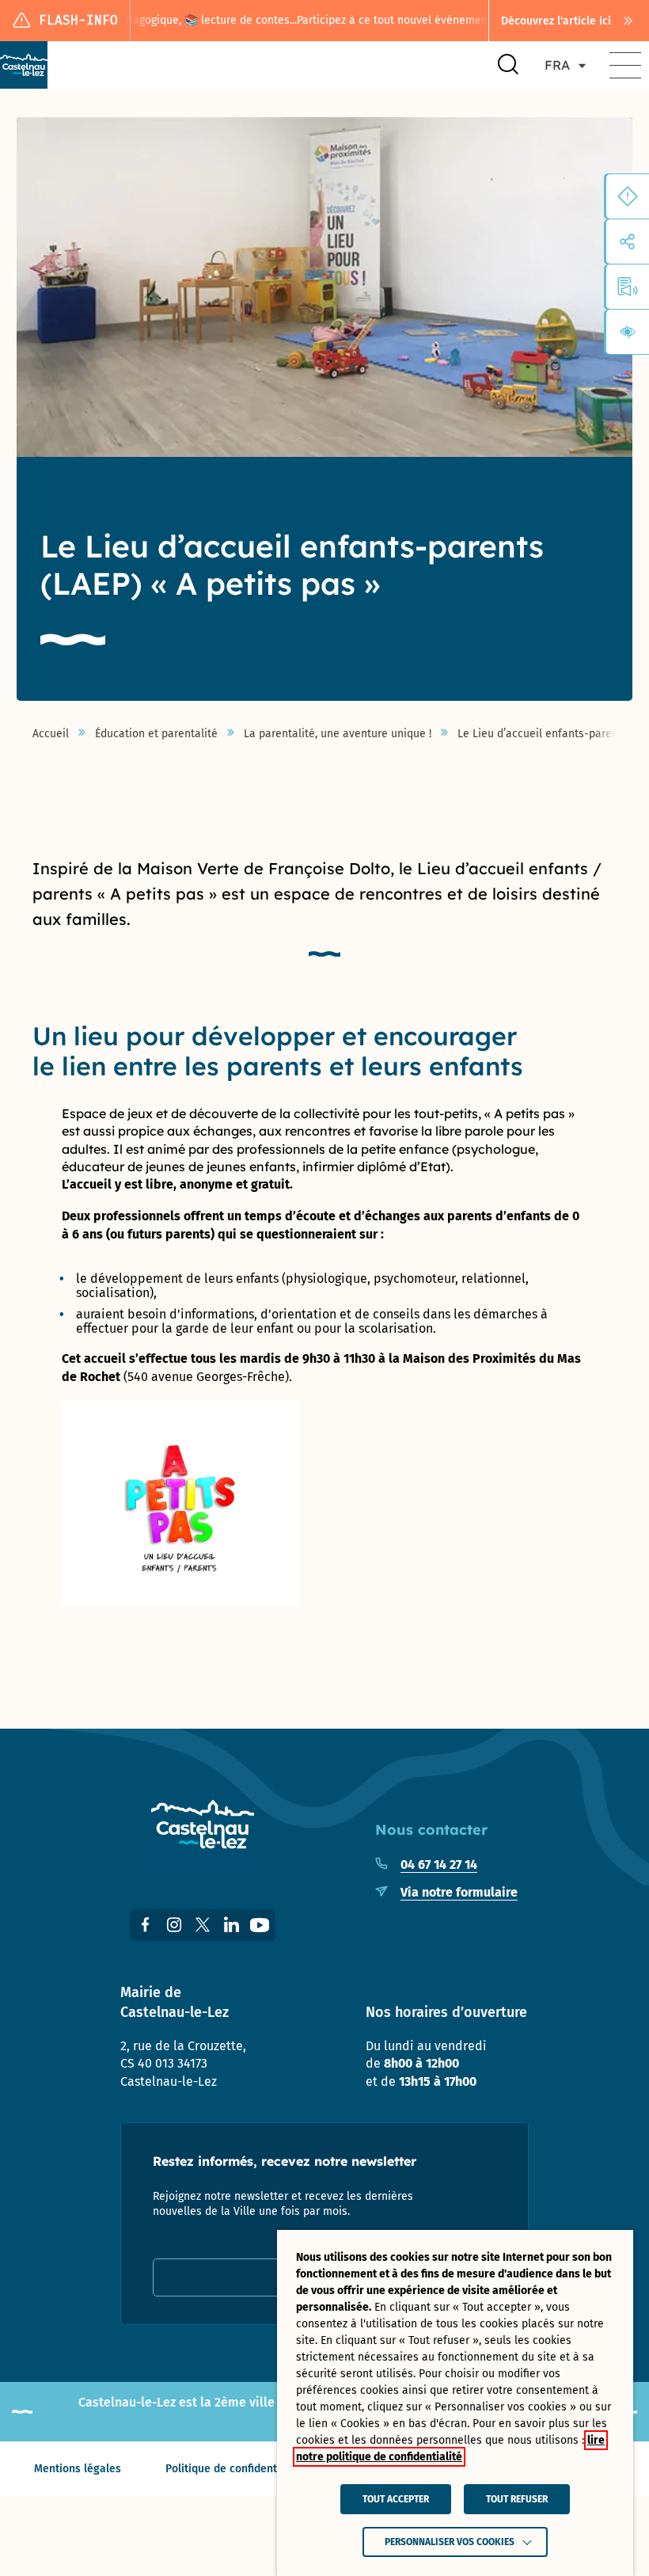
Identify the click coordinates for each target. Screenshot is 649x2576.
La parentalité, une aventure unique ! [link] (338, 734)
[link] (569, 21)
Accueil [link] (51, 734)
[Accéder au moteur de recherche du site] (508, 65)
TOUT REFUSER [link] (517, 2499)
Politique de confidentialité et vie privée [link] (268, 2469)
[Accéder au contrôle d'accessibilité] (628, 332)
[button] (625, 65)
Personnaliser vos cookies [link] (450, 2542)
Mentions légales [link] (78, 2469)
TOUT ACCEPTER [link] (396, 2499)
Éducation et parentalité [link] (156, 734)
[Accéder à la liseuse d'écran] (628, 287)
